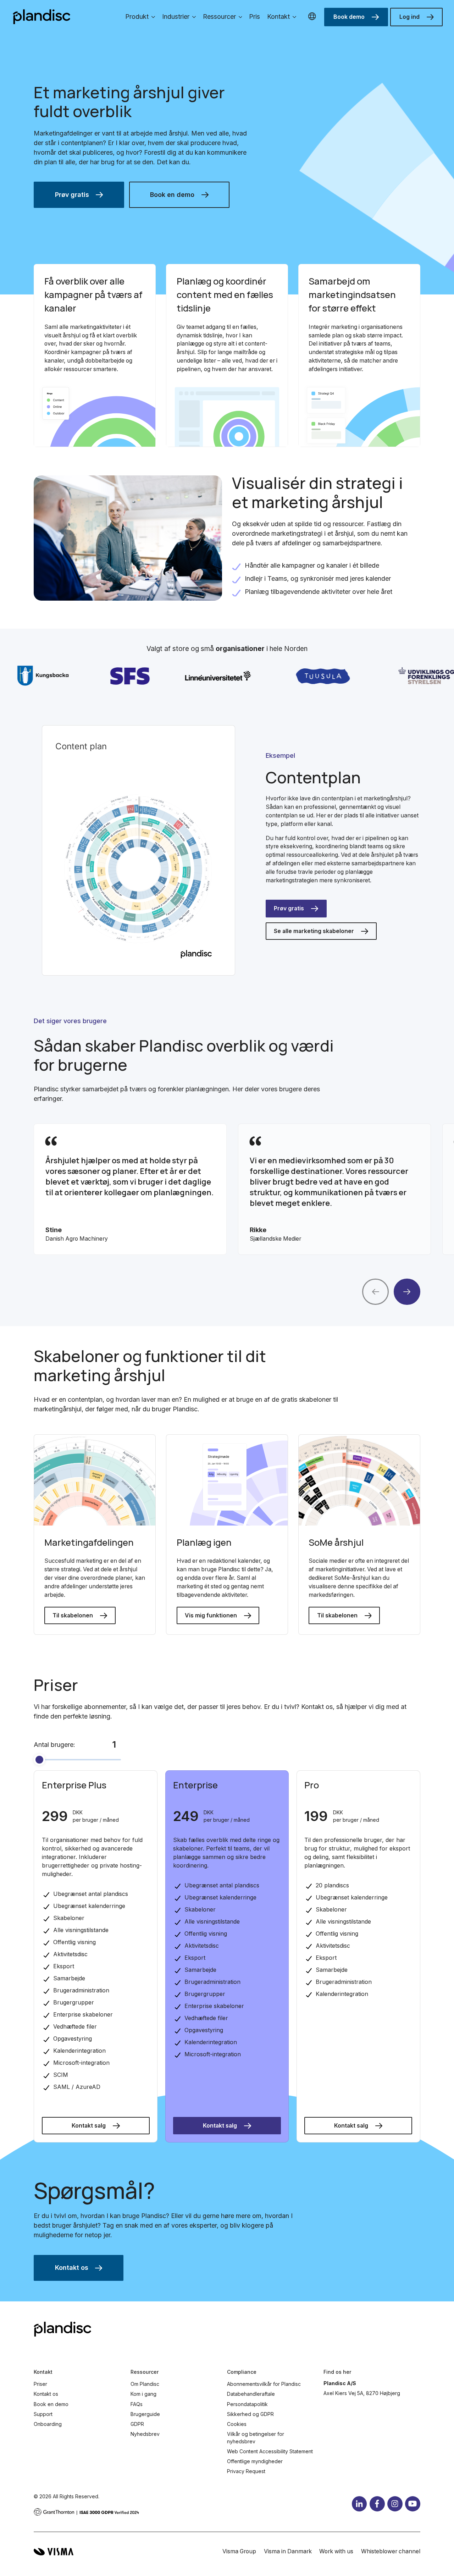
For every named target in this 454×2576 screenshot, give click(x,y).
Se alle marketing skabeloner (314, 931)
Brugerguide (145, 2414)
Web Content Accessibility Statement (270, 2451)
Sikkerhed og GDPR (250, 2414)
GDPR (137, 2424)
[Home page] (42, 17)
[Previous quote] (375, 1292)
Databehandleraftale (251, 2394)
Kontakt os (72, 2268)
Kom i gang (143, 2394)
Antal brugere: (54, 1745)
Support (43, 2414)
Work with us (336, 2551)
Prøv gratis (72, 195)
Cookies (237, 2424)
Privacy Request (246, 2471)
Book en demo (172, 195)
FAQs (137, 2404)
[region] (227, 1189)
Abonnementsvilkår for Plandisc (264, 2384)
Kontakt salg (89, 2126)
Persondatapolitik (247, 2404)
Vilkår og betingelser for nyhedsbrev (256, 2438)
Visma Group (239, 2551)
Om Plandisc (145, 2384)
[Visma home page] (54, 2552)
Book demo (349, 17)
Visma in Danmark (288, 2551)
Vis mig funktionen (211, 1615)
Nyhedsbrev (145, 2434)
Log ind (409, 17)
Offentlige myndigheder (255, 2461)
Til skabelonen (73, 1615)
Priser (40, 2384)
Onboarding (48, 2424)
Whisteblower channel (391, 2551)
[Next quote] (407, 1292)
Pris (254, 16)
